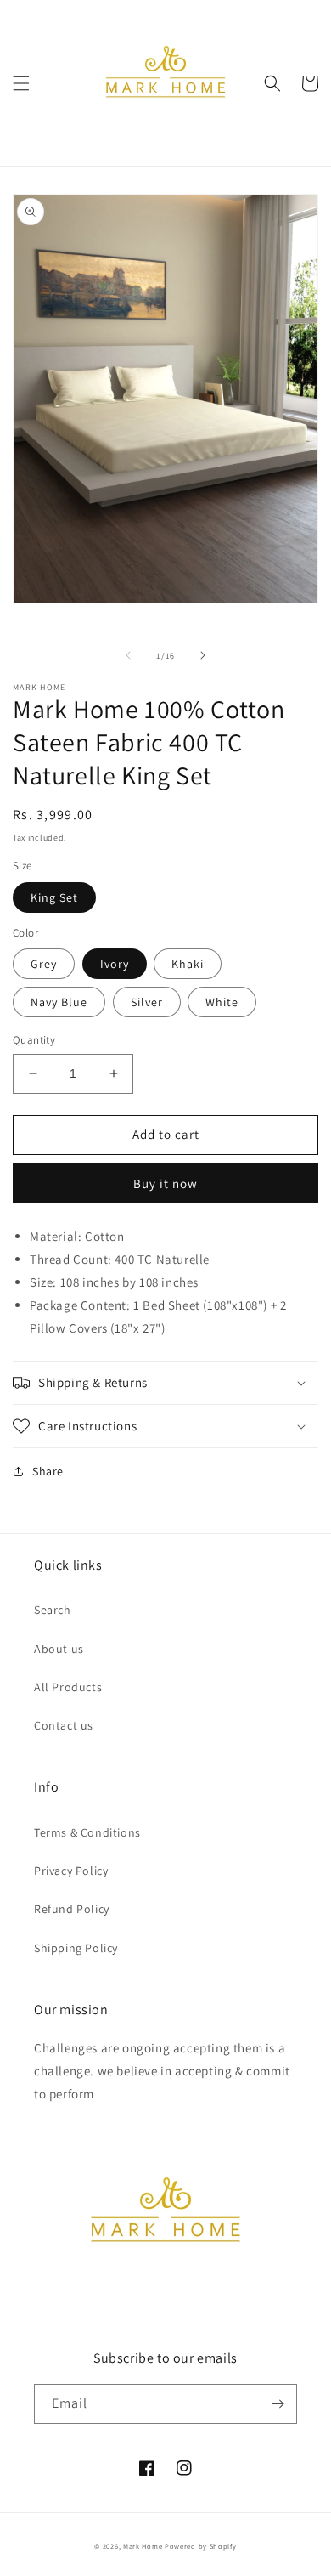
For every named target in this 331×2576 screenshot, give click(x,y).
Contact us (64, 1725)
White (222, 1002)
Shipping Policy (76, 1948)
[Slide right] (203, 655)
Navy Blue (59, 1002)
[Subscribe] (278, 2404)
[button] (21, 83)
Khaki (188, 964)
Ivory (115, 964)
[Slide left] (128, 655)
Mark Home (143, 2546)
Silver (147, 1002)
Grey (44, 964)
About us (59, 1649)
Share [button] (48, 1471)
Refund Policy (72, 1909)
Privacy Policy (71, 1871)
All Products (68, 1687)
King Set (54, 897)
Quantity (34, 1040)
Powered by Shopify (201, 2546)
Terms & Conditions (87, 1832)
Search (53, 1610)
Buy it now (165, 1183)
